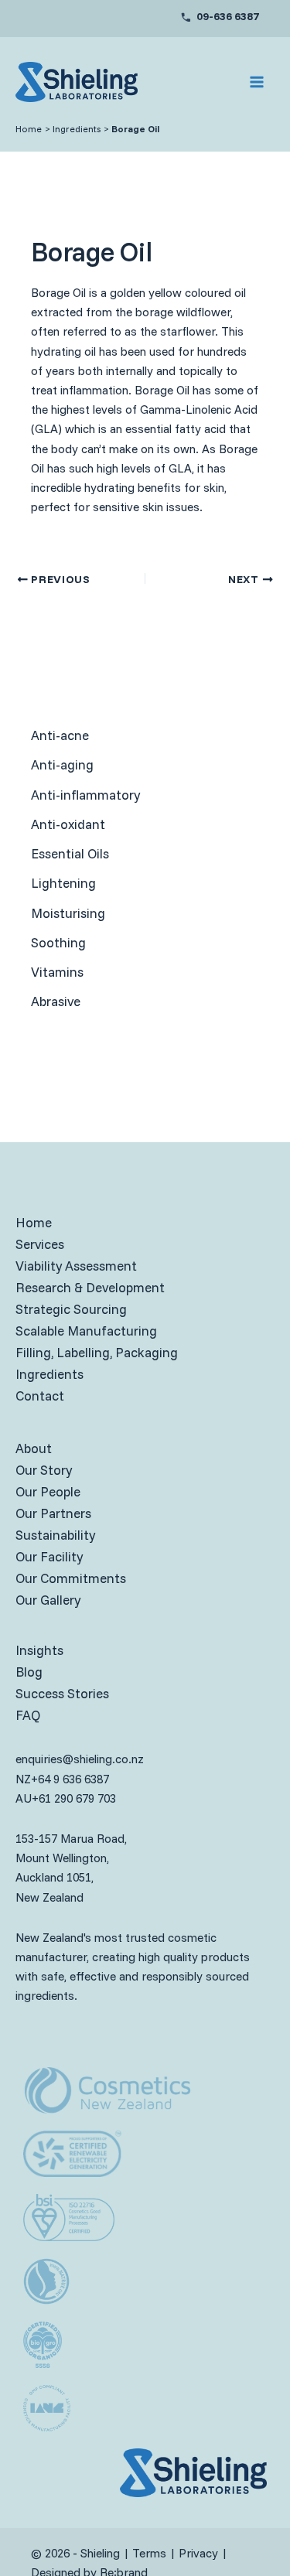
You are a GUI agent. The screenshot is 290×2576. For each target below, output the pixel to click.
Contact (40, 1395)
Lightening (63, 883)
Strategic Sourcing (71, 1309)
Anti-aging (62, 764)
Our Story (44, 1470)
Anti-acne (60, 735)
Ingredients (49, 1374)
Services (40, 1244)
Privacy (198, 2553)
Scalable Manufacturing (86, 1331)
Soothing (58, 942)
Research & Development (90, 1287)
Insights (39, 1650)
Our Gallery (48, 1600)
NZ (23, 1779)
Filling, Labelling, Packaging (97, 1352)
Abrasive (56, 1001)
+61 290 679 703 (74, 1798)
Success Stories (62, 1693)
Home (34, 1222)
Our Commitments (71, 1578)
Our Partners (53, 1513)
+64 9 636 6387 (70, 1779)
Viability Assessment (76, 1266)
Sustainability (55, 1535)
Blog (29, 1672)
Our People (48, 1491)
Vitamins (57, 972)
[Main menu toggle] (258, 82)
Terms (149, 2553)
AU (24, 1798)
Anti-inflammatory (85, 795)
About (34, 1448)
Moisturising (68, 913)
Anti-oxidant (68, 824)
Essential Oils (70, 853)
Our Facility (49, 1556)
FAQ (28, 1715)
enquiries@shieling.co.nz (80, 1759)
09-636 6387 (228, 16)
